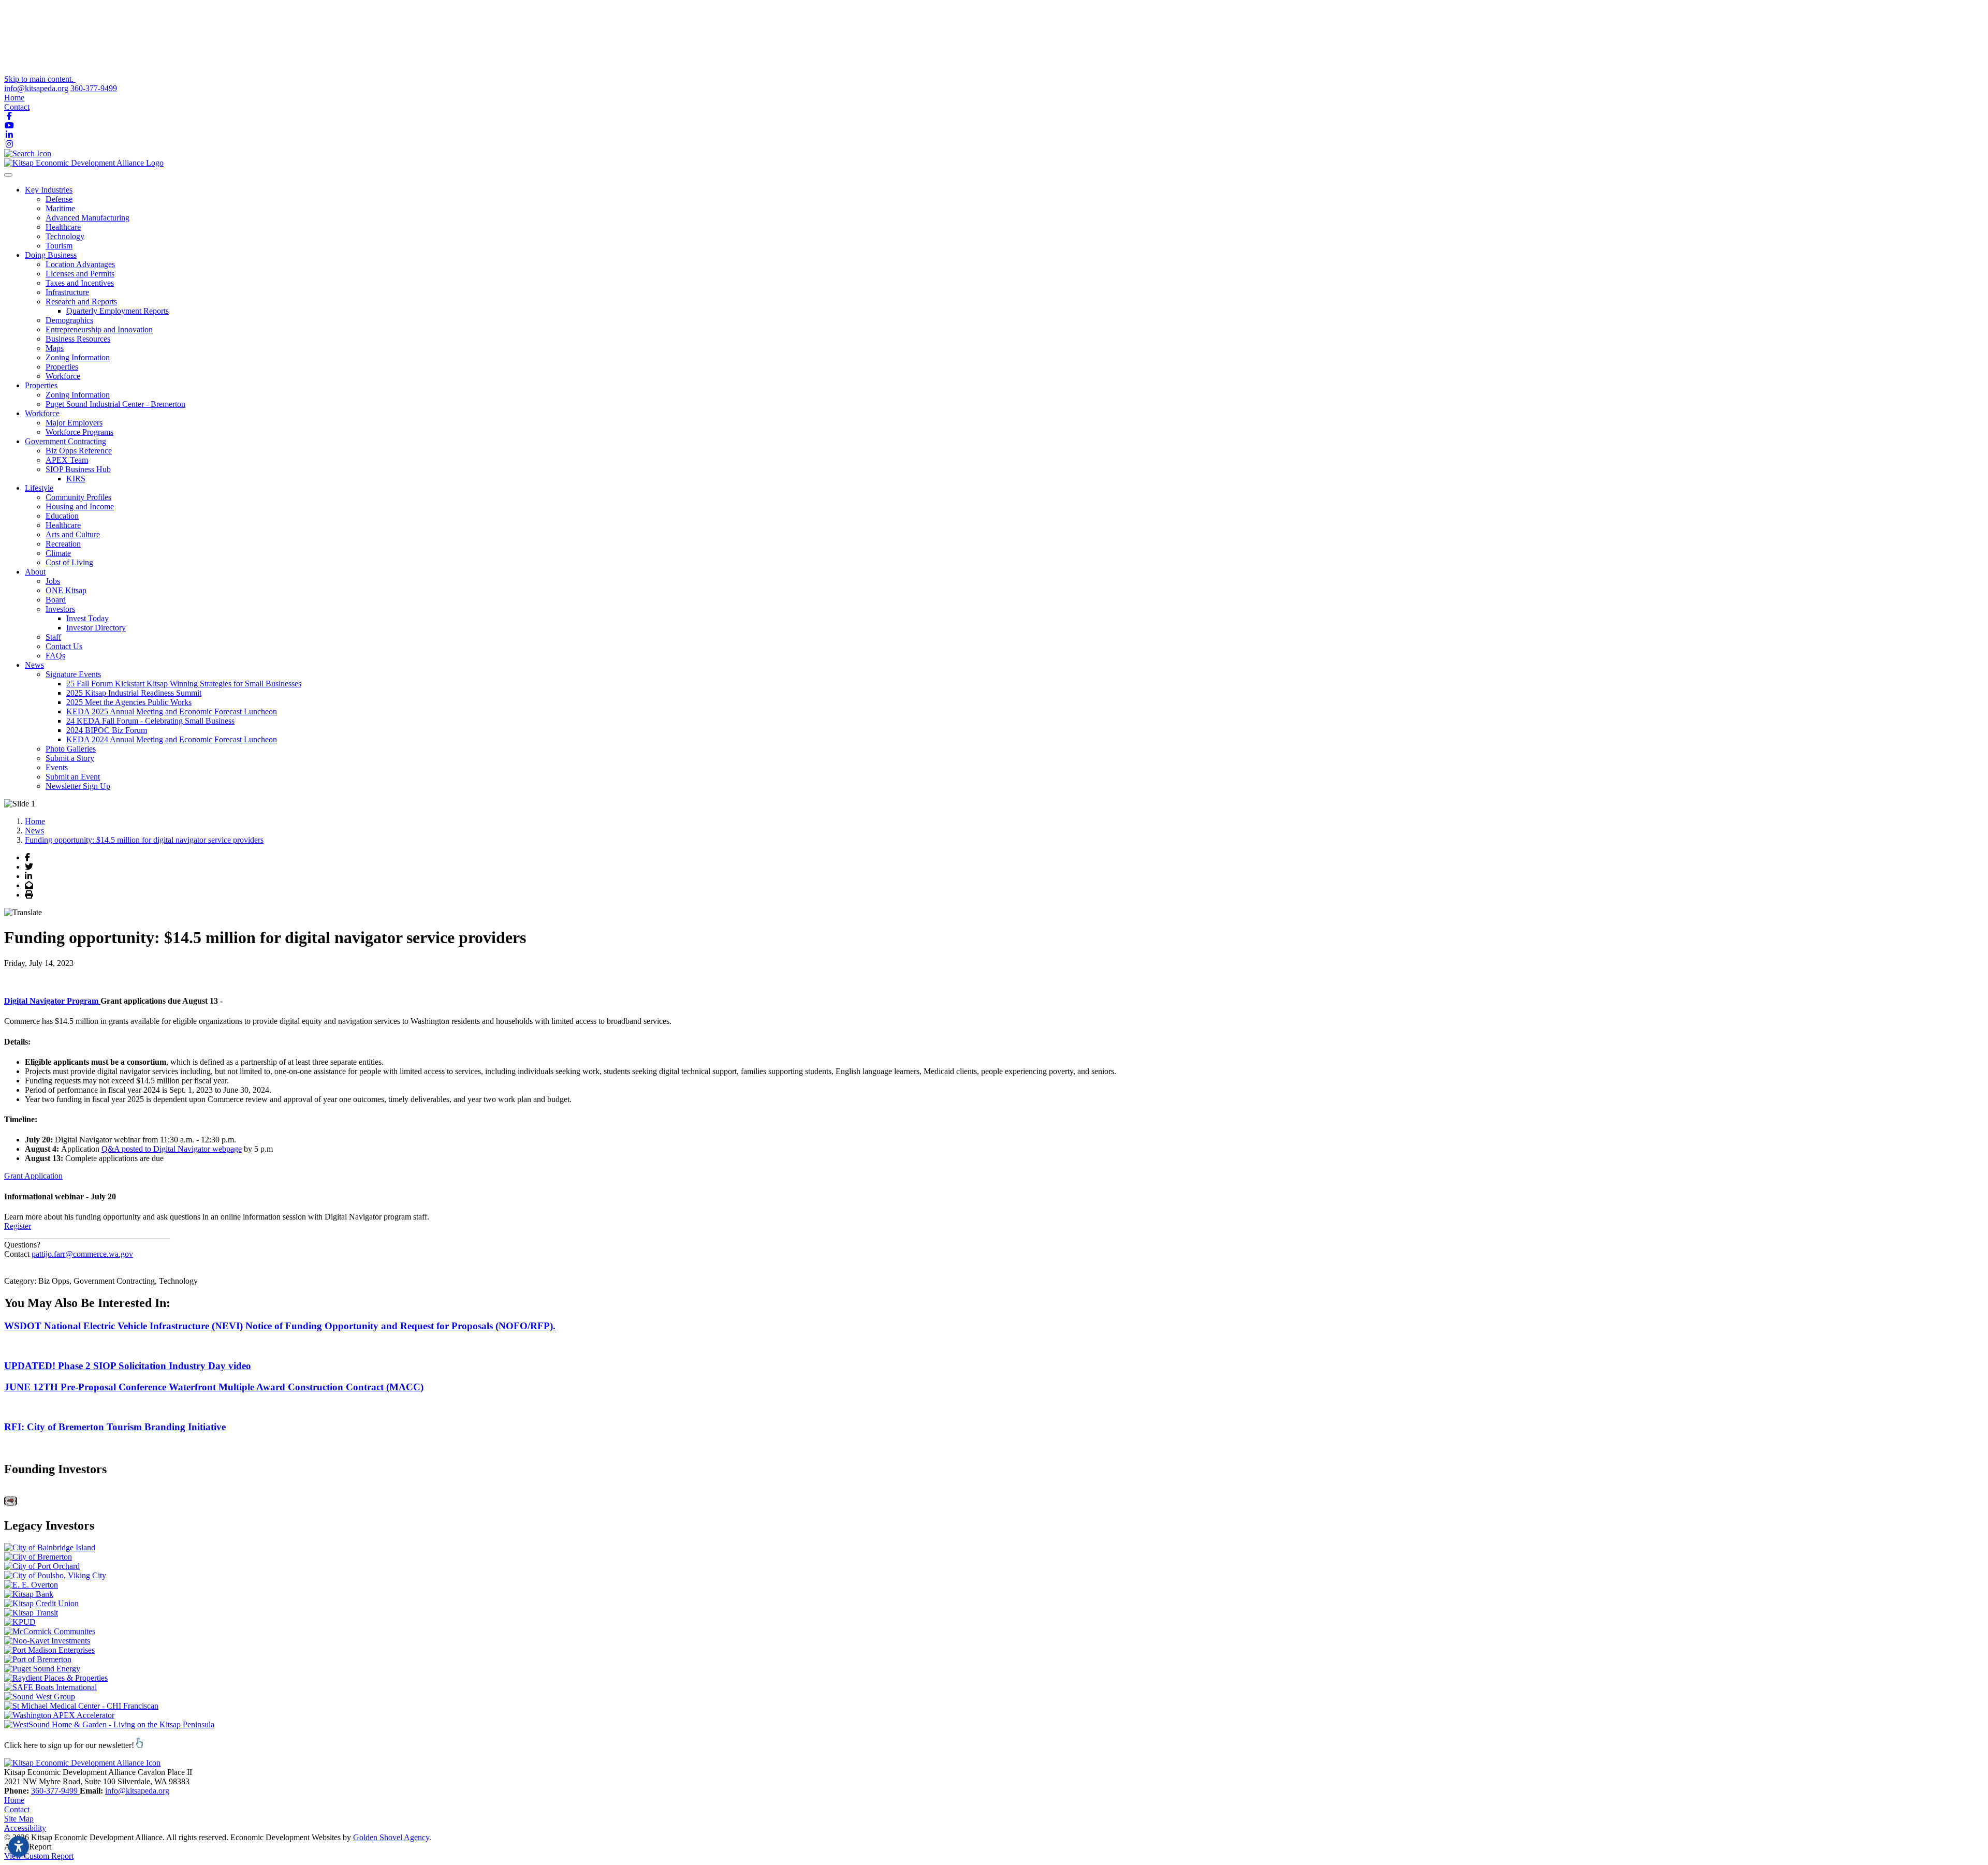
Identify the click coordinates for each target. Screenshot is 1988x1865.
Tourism (59, 246)
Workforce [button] (42, 413)
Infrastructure (67, 292)
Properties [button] (41, 385)
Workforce (63, 376)
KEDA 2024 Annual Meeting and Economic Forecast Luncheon (172, 739)
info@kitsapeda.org (36, 88)
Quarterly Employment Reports (118, 311)
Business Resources (78, 339)
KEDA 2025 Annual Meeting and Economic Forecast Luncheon (172, 711)
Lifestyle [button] (39, 488)
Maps (55, 348)
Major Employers (74, 423)
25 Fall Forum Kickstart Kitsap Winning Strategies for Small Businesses (184, 684)
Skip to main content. (40, 79)
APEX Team (67, 460)
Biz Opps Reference (79, 451)
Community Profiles (78, 497)
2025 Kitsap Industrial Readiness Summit (134, 693)
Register (18, 1226)
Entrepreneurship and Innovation (99, 329)
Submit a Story (70, 758)
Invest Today (87, 618)
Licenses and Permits (80, 274)
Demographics (69, 320)
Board (56, 600)
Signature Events (73, 674)
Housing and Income (80, 506)
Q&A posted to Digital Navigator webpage (172, 1149)
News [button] (34, 665)
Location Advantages (80, 264)
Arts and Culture (73, 534)
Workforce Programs (79, 432)
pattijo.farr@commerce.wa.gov (82, 1254)
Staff (53, 637)
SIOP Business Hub (78, 469)
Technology (65, 236)
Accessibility (25, 1828)
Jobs (53, 581)
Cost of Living (69, 562)
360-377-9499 (94, 88)
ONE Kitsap (66, 590)
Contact (17, 107)
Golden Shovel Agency (391, 1837)
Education (62, 516)
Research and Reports (81, 302)
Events (57, 767)
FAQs (55, 656)
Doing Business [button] (51, 255)
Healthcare (63, 227)
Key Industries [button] (49, 190)
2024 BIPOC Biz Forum (107, 730)
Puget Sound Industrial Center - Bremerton (115, 404)
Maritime (60, 208)
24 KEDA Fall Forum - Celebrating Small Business (150, 721)
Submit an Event (73, 777)
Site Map (19, 1819)
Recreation (63, 544)
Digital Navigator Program (52, 1001)
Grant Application (33, 1176)
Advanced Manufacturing (87, 218)
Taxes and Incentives (80, 283)
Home (14, 98)
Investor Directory (96, 628)
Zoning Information (78, 357)
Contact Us (64, 646)
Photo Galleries (71, 749)
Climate (58, 553)
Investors (60, 609)
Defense (59, 199)
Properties (62, 367)
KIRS (76, 479)
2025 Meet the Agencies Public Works (129, 702)
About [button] (35, 572)
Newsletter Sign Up (78, 786)
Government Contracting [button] (65, 441)
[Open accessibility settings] (19, 1846)
